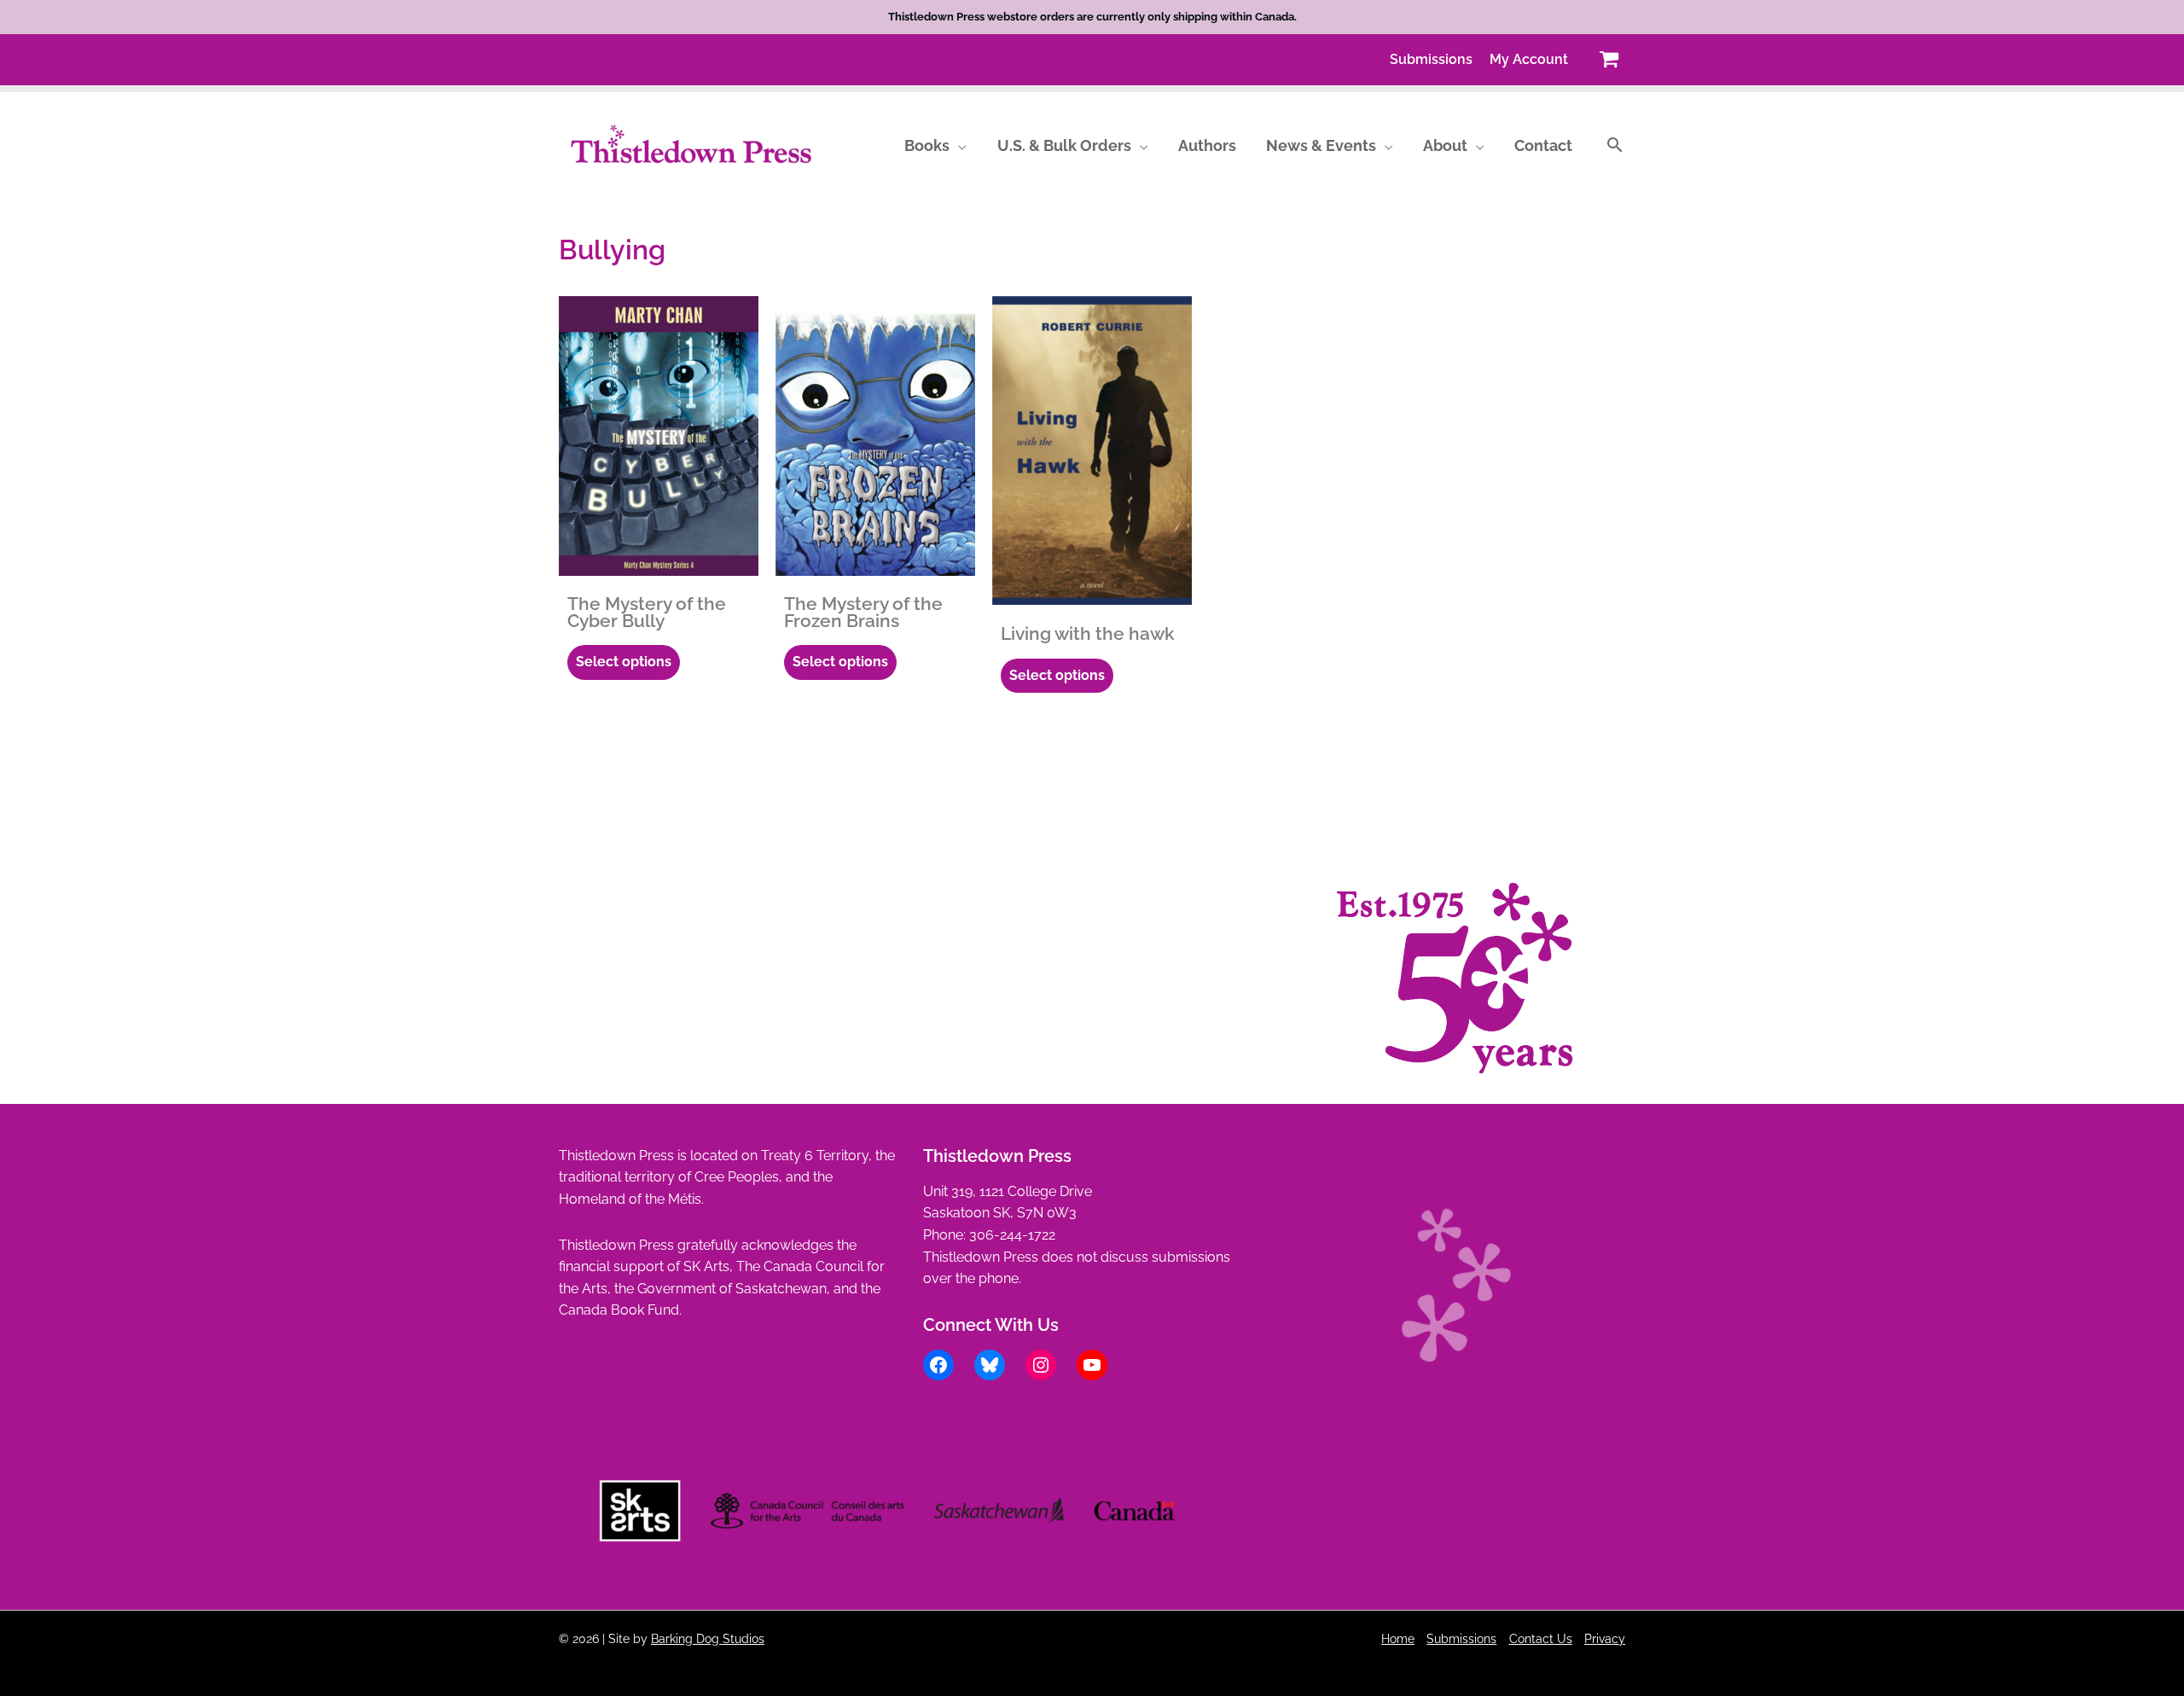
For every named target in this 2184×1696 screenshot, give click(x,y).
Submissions (1461, 1638)
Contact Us (1541, 1638)
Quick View (659, 559)
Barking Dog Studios (708, 1638)
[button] (958, 146)
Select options (624, 662)
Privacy (1605, 1638)
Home (1398, 1638)
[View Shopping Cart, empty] (1609, 59)
